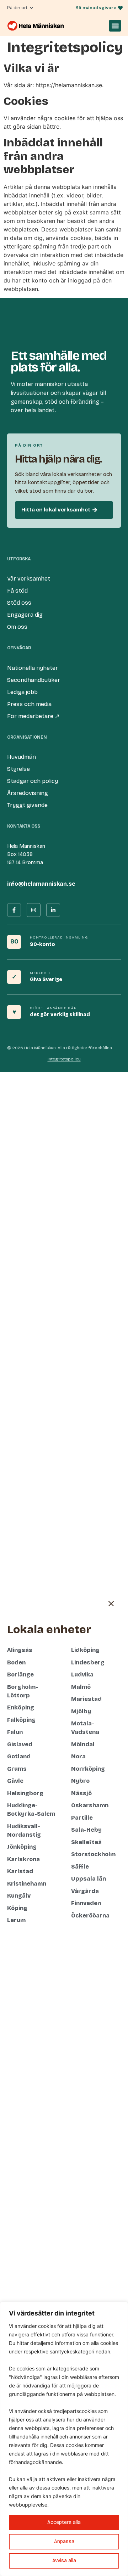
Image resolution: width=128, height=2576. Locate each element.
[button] (115, 26)
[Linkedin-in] (53, 910)
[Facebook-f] (14, 910)
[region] (64, 2439)
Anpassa (64, 2541)
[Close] (121, 2308)
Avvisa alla (64, 2561)
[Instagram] (34, 910)
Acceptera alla (64, 2522)
